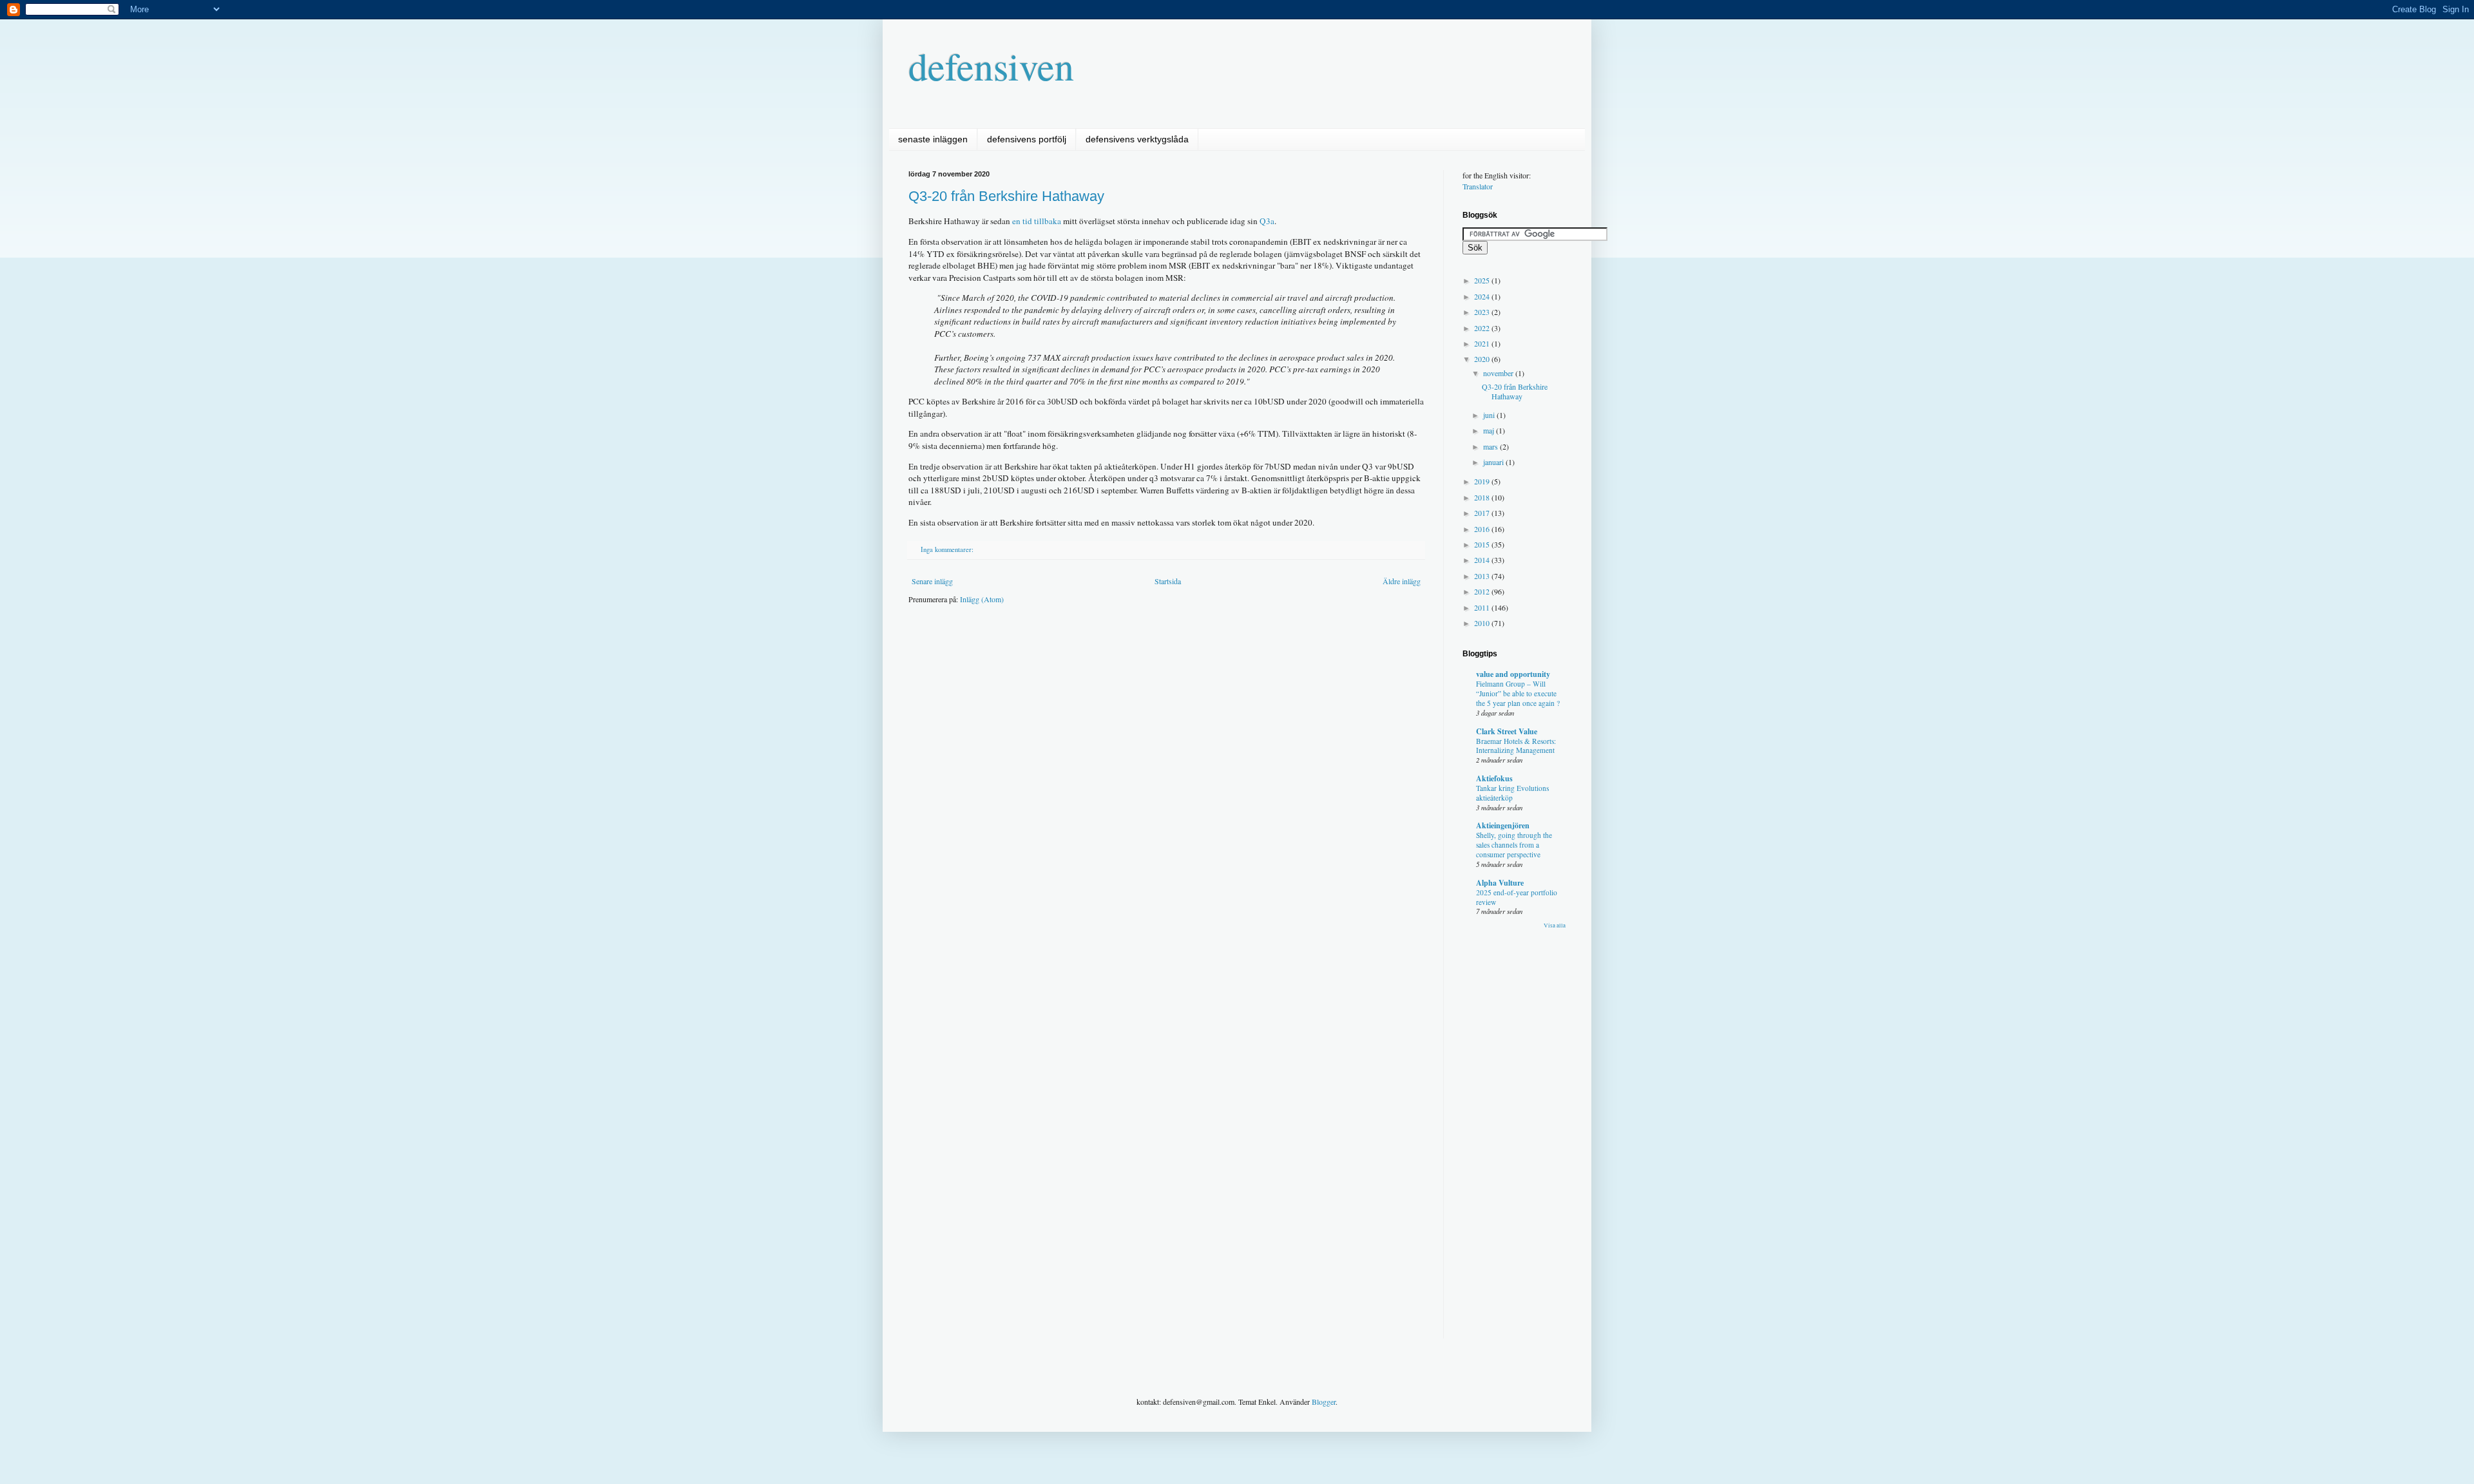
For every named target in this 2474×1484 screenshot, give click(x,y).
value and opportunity (1513, 674)
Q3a (1267, 221)
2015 (1483, 544)
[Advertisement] (1143, 653)
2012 (1483, 591)
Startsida (1168, 581)
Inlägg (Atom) (982, 599)
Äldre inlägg (1402, 581)
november (1499, 373)
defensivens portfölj (1027, 139)
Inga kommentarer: (948, 549)
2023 (1483, 312)
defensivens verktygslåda (1137, 139)
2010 (1483, 623)
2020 (1483, 359)
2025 (1483, 280)
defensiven (991, 66)
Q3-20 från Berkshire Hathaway (1006, 196)
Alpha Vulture (1500, 883)
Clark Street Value (1507, 731)
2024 (1483, 296)
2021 (1483, 343)
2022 (1483, 328)
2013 (1483, 576)
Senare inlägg (932, 581)
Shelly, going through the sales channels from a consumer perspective (1514, 845)
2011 (1483, 607)
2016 (1483, 529)
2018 (1483, 497)
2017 (1483, 513)
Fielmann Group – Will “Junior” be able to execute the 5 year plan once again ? (1518, 693)
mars (1491, 446)
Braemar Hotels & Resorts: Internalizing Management (1516, 746)
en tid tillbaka (1037, 221)
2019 (1483, 481)
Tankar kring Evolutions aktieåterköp (1512, 793)
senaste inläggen (933, 139)
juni (1490, 415)
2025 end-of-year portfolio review (1517, 897)
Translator (1478, 186)
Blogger (1324, 1402)
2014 (1483, 560)
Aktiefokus (1494, 778)
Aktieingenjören (1503, 825)
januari (1494, 462)
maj (1490, 430)
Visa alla (1555, 926)
